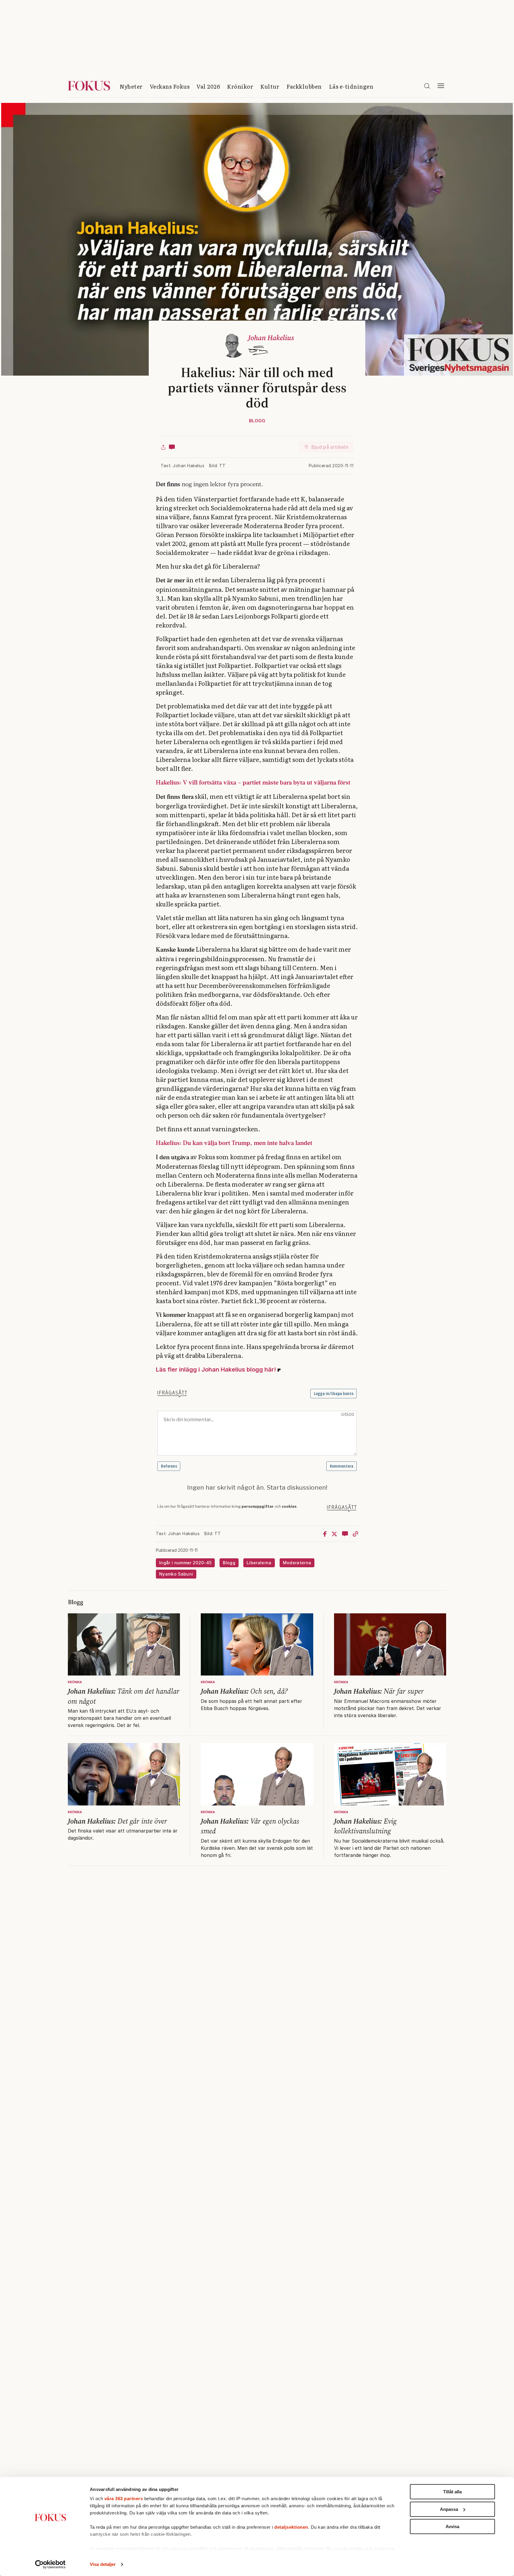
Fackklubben (304, 86)
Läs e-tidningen (351, 86)
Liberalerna (259, 1563)
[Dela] (163, 447)
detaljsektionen (291, 2527)
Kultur (270, 86)
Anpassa (449, 2509)
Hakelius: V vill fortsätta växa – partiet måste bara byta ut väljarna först (253, 782)
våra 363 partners (124, 2499)
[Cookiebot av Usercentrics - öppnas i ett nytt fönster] (50, 2564)
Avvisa (452, 2526)
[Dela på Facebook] (325, 1534)
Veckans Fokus (170, 86)
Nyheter (131, 86)
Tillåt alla (452, 2492)
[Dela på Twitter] (334, 1534)
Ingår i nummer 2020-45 (185, 1563)
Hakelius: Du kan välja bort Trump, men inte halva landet (234, 1143)
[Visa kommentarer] (172, 447)
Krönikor (240, 86)
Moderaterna (297, 1563)
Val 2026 (208, 86)
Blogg (257, 421)
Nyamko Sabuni (176, 1574)
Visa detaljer (103, 2564)
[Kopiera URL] (355, 1534)
